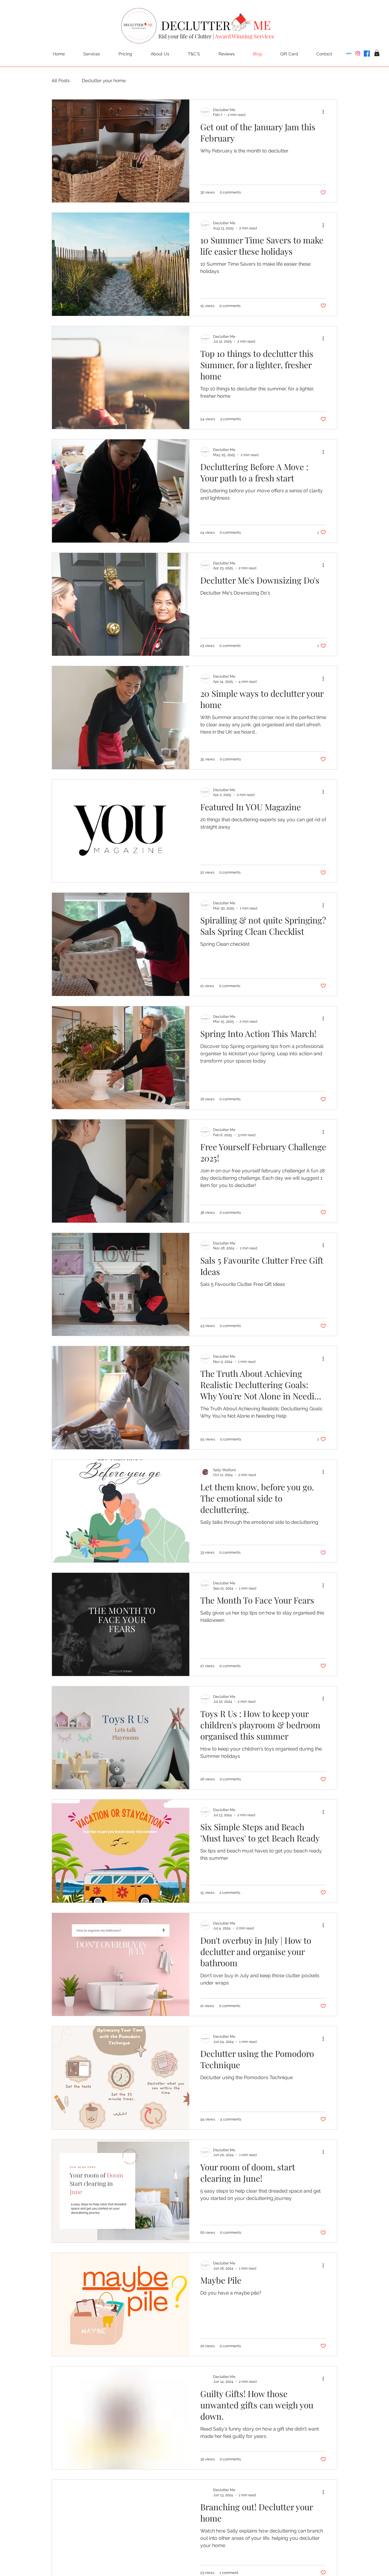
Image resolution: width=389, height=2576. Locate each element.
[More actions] (325, 112)
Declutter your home (104, 81)
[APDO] (349, 54)
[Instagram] (358, 54)
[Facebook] (367, 54)
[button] (377, 53)
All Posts (61, 81)
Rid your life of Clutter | (216, 36)
